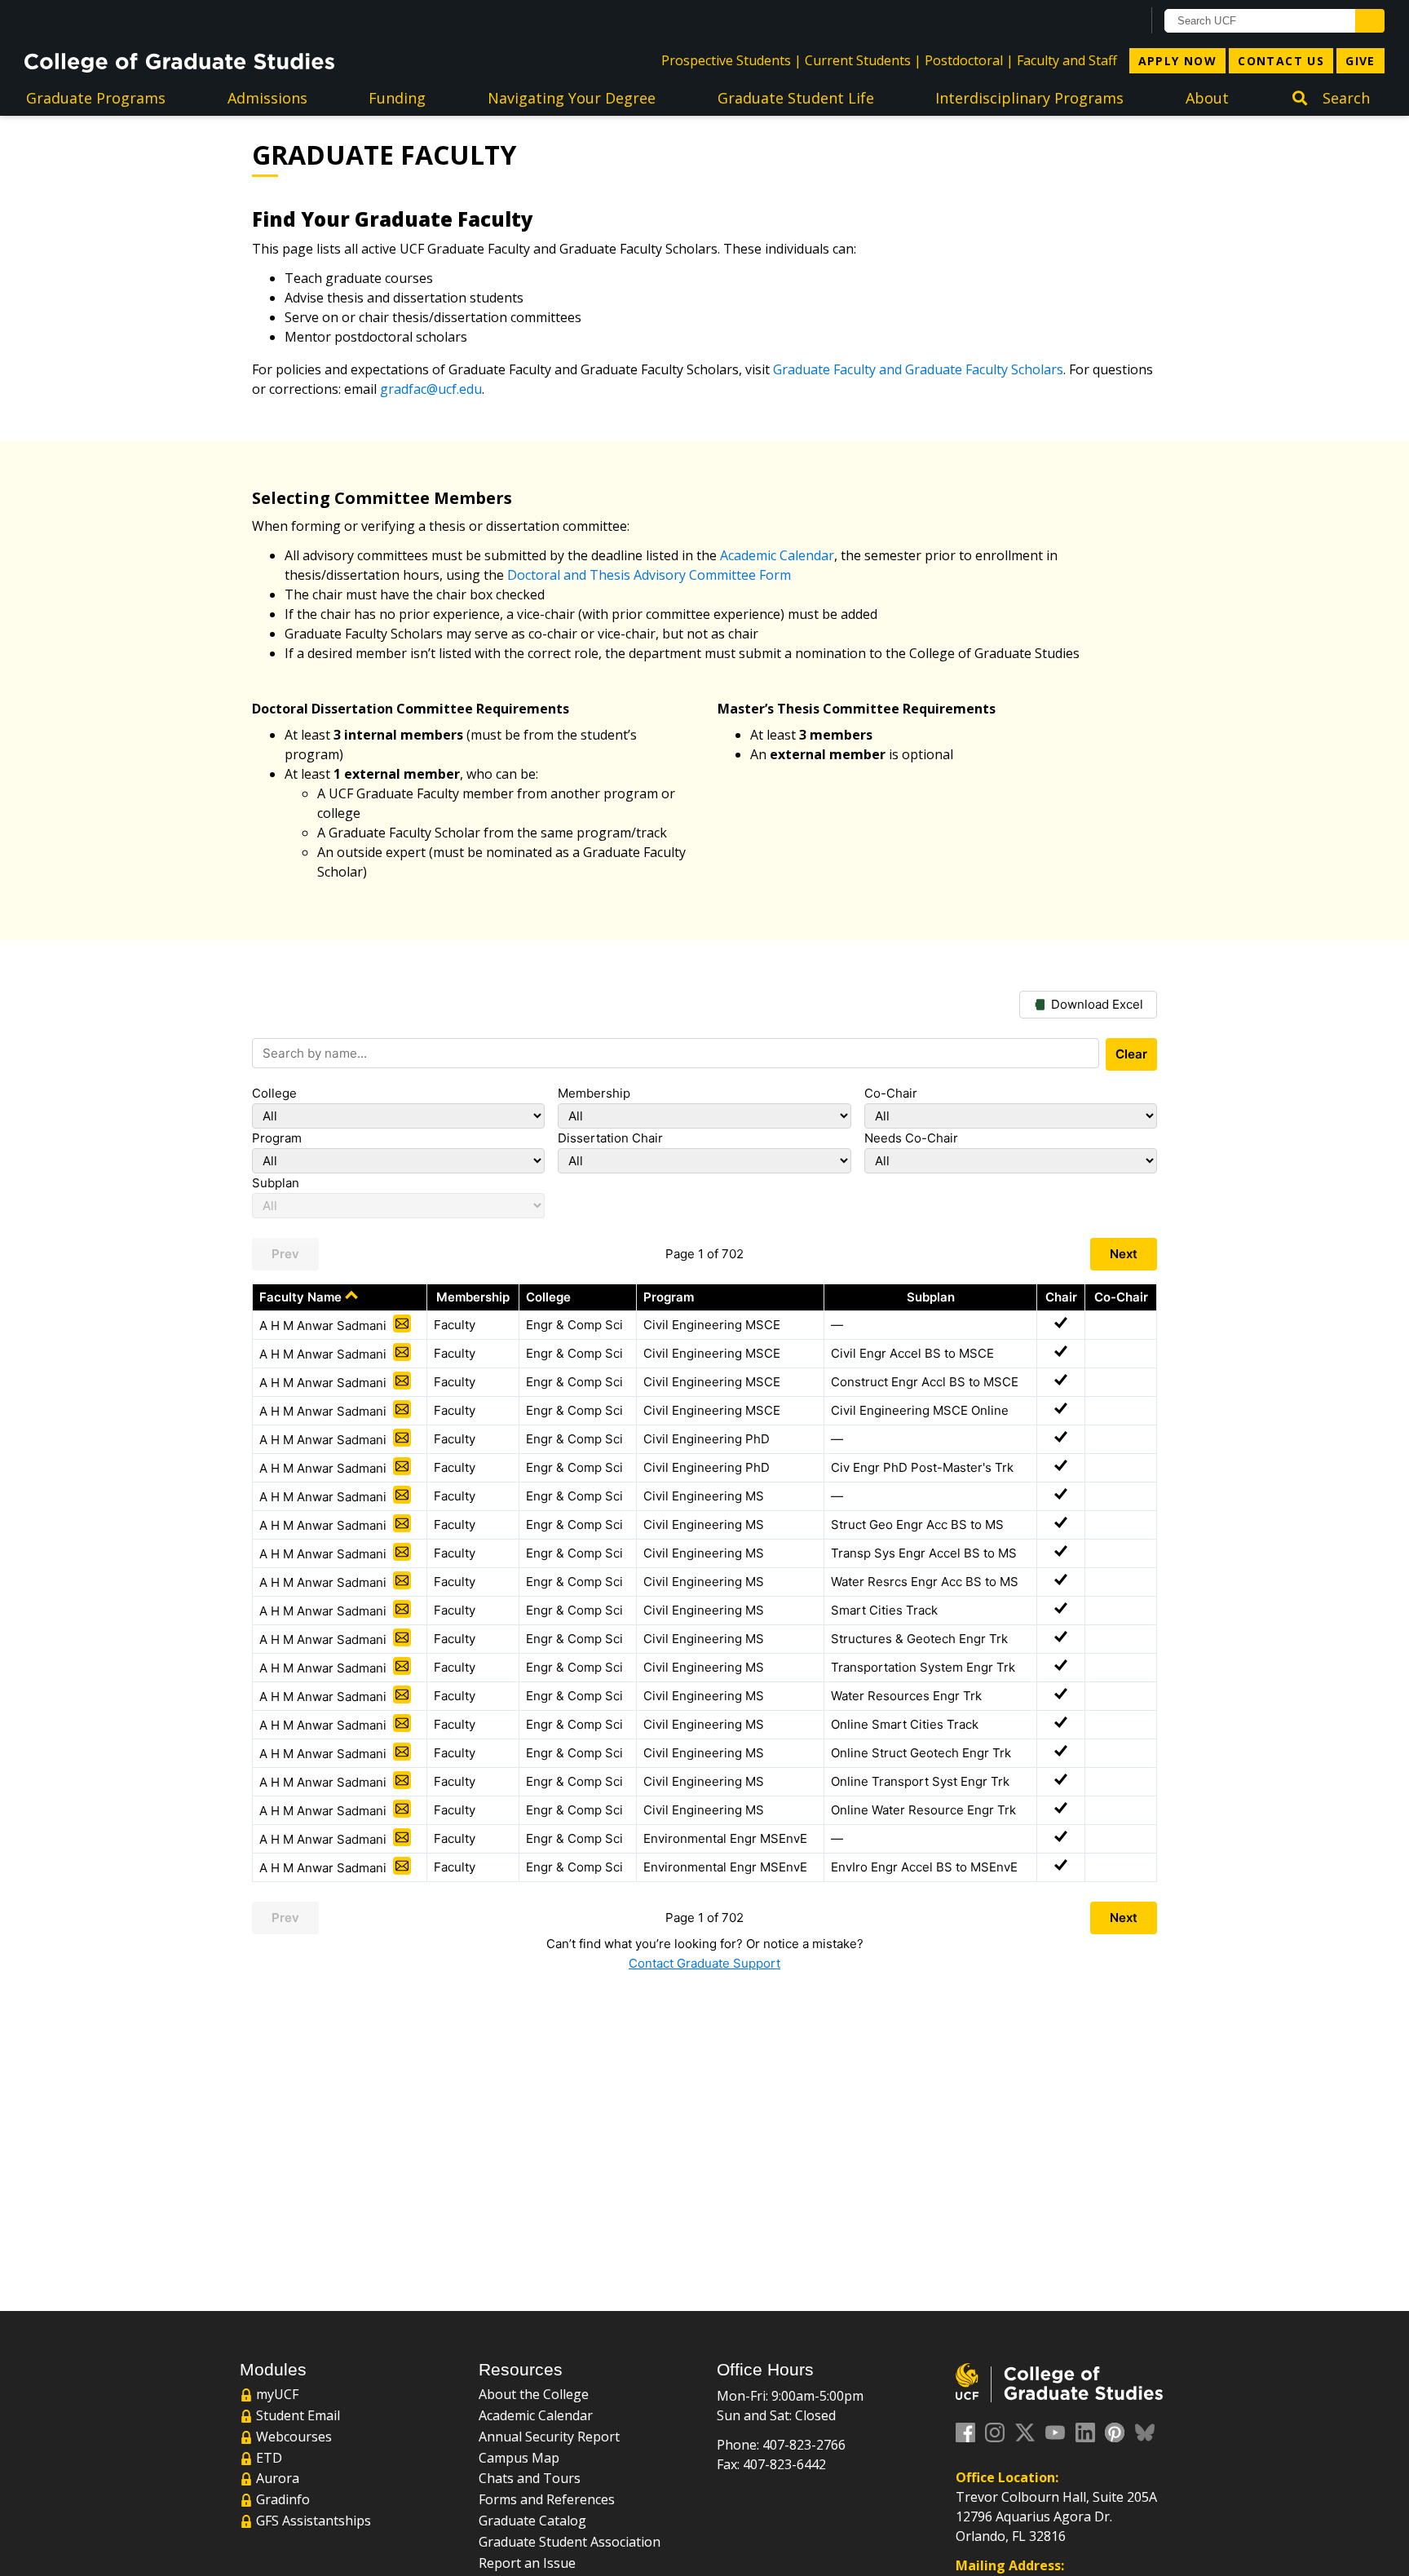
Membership (594, 1093)
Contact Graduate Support (704, 1963)
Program (277, 1138)
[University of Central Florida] (156, 20)
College (274, 1093)
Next (1124, 1254)
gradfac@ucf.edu (431, 389)
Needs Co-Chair (911, 1138)
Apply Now (1178, 61)
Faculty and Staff (1067, 60)
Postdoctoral (964, 60)
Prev (285, 1254)
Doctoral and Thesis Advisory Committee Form (649, 575)
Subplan (276, 1183)
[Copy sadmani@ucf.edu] (402, 1323)
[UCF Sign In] (1089, 21)
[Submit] (1370, 21)
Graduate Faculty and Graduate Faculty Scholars (918, 369)
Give (1360, 61)
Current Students (858, 60)
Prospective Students (726, 60)
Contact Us (1281, 61)
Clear (1131, 1054)
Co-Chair (891, 1093)
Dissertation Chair (610, 1138)
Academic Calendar (777, 555)
